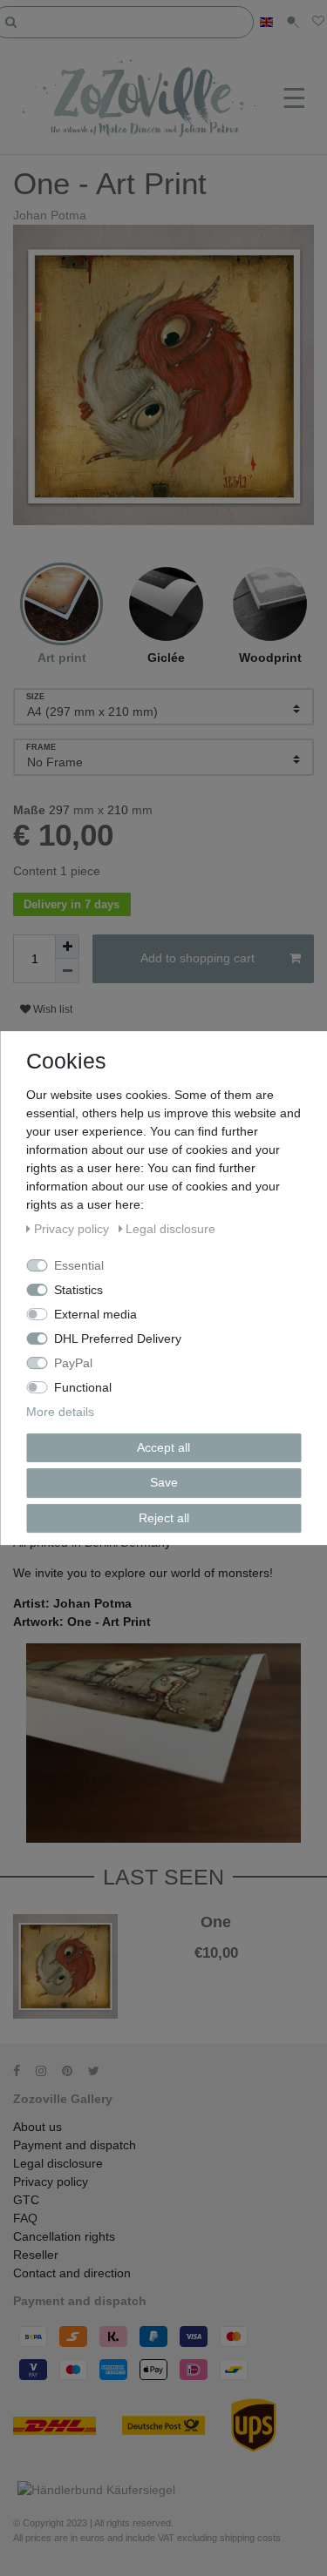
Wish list (51, 1009)
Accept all (163, 1447)
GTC (26, 2200)
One (216, 1922)
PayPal (73, 1363)
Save (164, 1482)
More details (60, 1412)
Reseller (36, 2255)
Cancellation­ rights (64, 2236)
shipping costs (250, 2538)
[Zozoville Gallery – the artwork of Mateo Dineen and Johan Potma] (144, 99)
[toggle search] (293, 22)
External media (95, 1314)
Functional (83, 1387)
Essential (79, 1265)
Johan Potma (50, 215)
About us (37, 2127)
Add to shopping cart (198, 958)
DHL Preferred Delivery (118, 1339)
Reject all (164, 1518)
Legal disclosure (58, 2163)
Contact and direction (72, 2273)
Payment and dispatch (75, 2145)
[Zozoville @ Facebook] (23, 2071)
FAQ (25, 2218)
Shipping (213, 1966)
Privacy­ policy (51, 2182)
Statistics (78, 1290)
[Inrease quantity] (67, 947)
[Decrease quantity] (67, 971)
